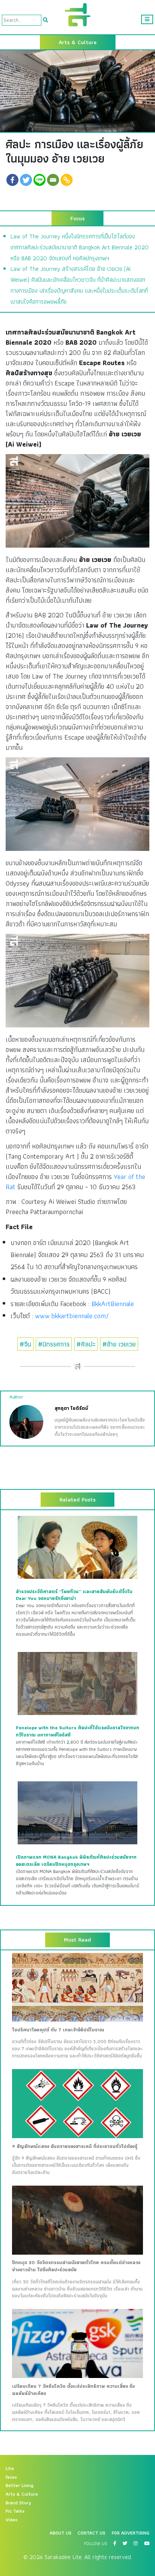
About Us (61, 2533)
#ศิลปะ (86, 1344)
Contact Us (91, 2533)
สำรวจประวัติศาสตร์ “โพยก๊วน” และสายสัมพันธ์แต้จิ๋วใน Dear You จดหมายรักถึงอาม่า (74, 1595)
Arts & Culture (22, 2494)
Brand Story (18, 2503)
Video (12, 2520)
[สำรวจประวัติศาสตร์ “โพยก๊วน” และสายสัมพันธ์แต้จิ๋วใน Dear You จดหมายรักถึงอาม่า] (77, 1547)
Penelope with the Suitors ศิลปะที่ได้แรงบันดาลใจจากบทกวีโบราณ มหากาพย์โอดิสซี (77, 1731)
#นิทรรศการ (54, 1344)
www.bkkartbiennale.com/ (72, 1316)
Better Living (20, 2485)
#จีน (25, 1344)
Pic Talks (15, 2511)
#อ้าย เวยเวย (119, 1344)
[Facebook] (12, 180)
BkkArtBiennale (113, 1304)
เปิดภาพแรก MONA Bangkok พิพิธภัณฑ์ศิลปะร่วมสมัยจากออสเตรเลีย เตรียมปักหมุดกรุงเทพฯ (76, 1861)
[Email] (53, 180)
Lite (10, 2469)
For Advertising (131, 2533)
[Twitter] (26, 180)
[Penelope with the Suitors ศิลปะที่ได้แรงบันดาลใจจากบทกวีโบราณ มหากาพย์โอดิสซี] (77, 1683)
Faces (11, 2477)
